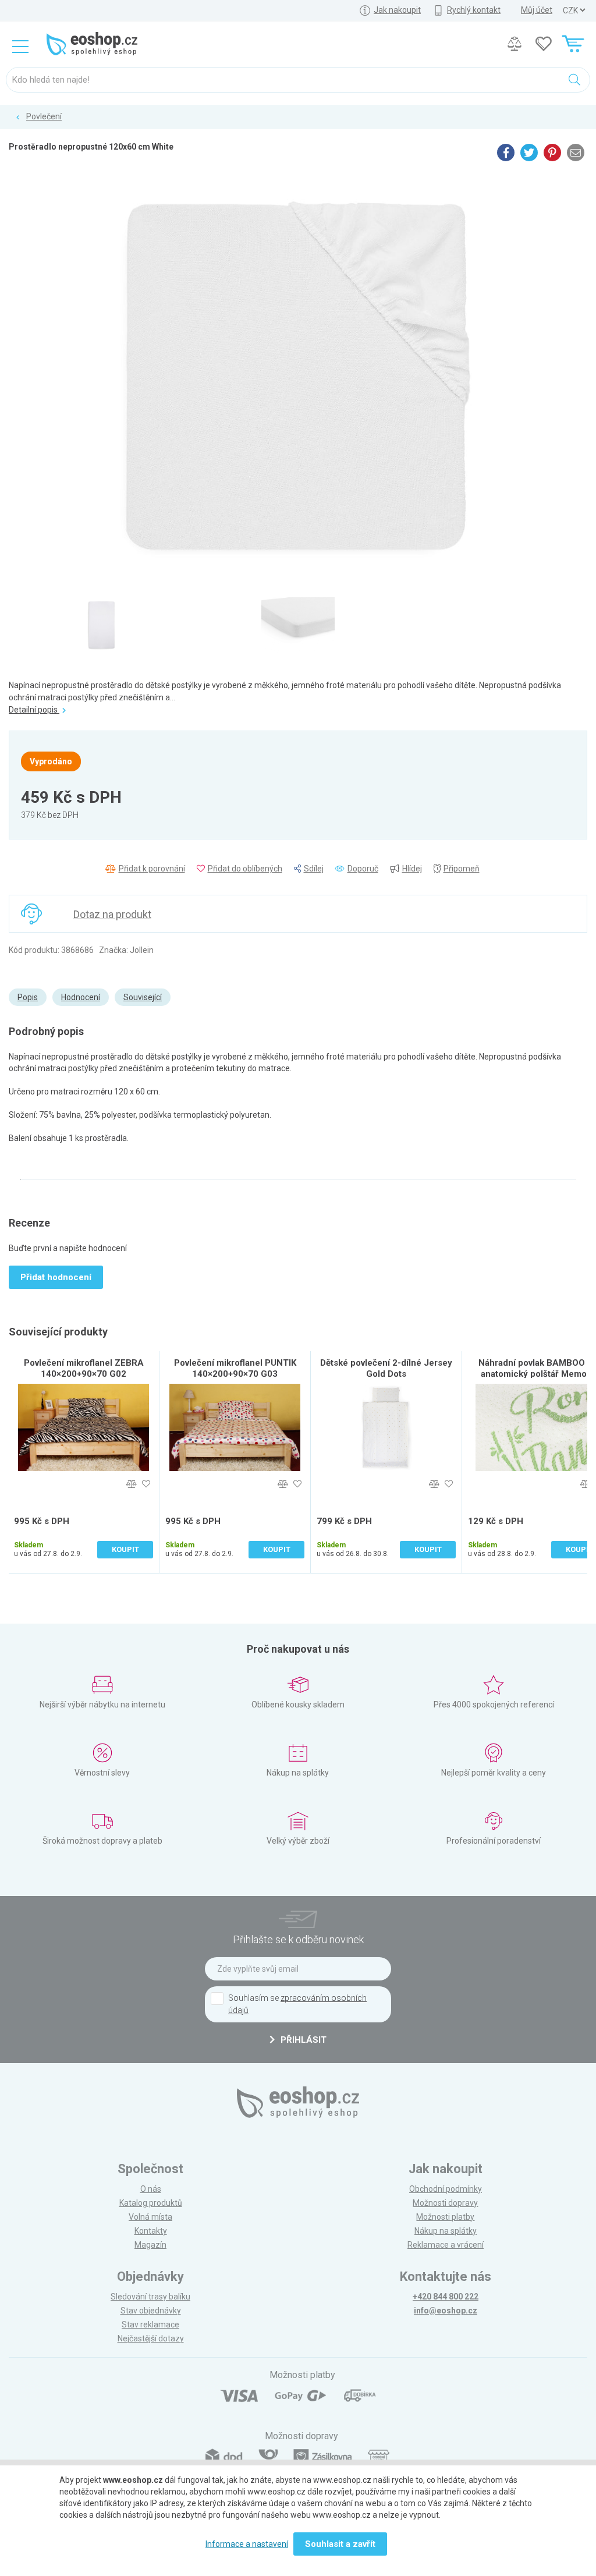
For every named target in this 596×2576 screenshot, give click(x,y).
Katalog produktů (151, 2203)
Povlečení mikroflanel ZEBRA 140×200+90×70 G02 (84, 1368)
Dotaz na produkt (112, 914)
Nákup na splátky (446, 2231)
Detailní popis (34, 710)
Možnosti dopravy (445, 2203)
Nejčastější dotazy (151, 2338)
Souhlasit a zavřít (340, 2544)
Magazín (150, 2245)
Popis (28, 997)
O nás (151, 2189)
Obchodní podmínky (446, 2189)
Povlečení (44, 116)
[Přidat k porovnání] (131, 1484)
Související (143, 997)
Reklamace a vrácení (446, 2245)
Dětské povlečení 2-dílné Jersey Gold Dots (386, 1368)
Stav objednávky (151, 2311)
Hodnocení (81, 997)
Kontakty (151, 2231)
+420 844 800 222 (446, 2297)
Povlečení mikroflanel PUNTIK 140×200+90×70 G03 (235, 1368)
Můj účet (537, 10)
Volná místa (150, 2217)
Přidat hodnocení (56, 1277)
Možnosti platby (445, 2217)
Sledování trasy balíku (150, 2297)
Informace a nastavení (247, 2544)
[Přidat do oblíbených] (146, 1484)
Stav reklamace (150, 2325)
